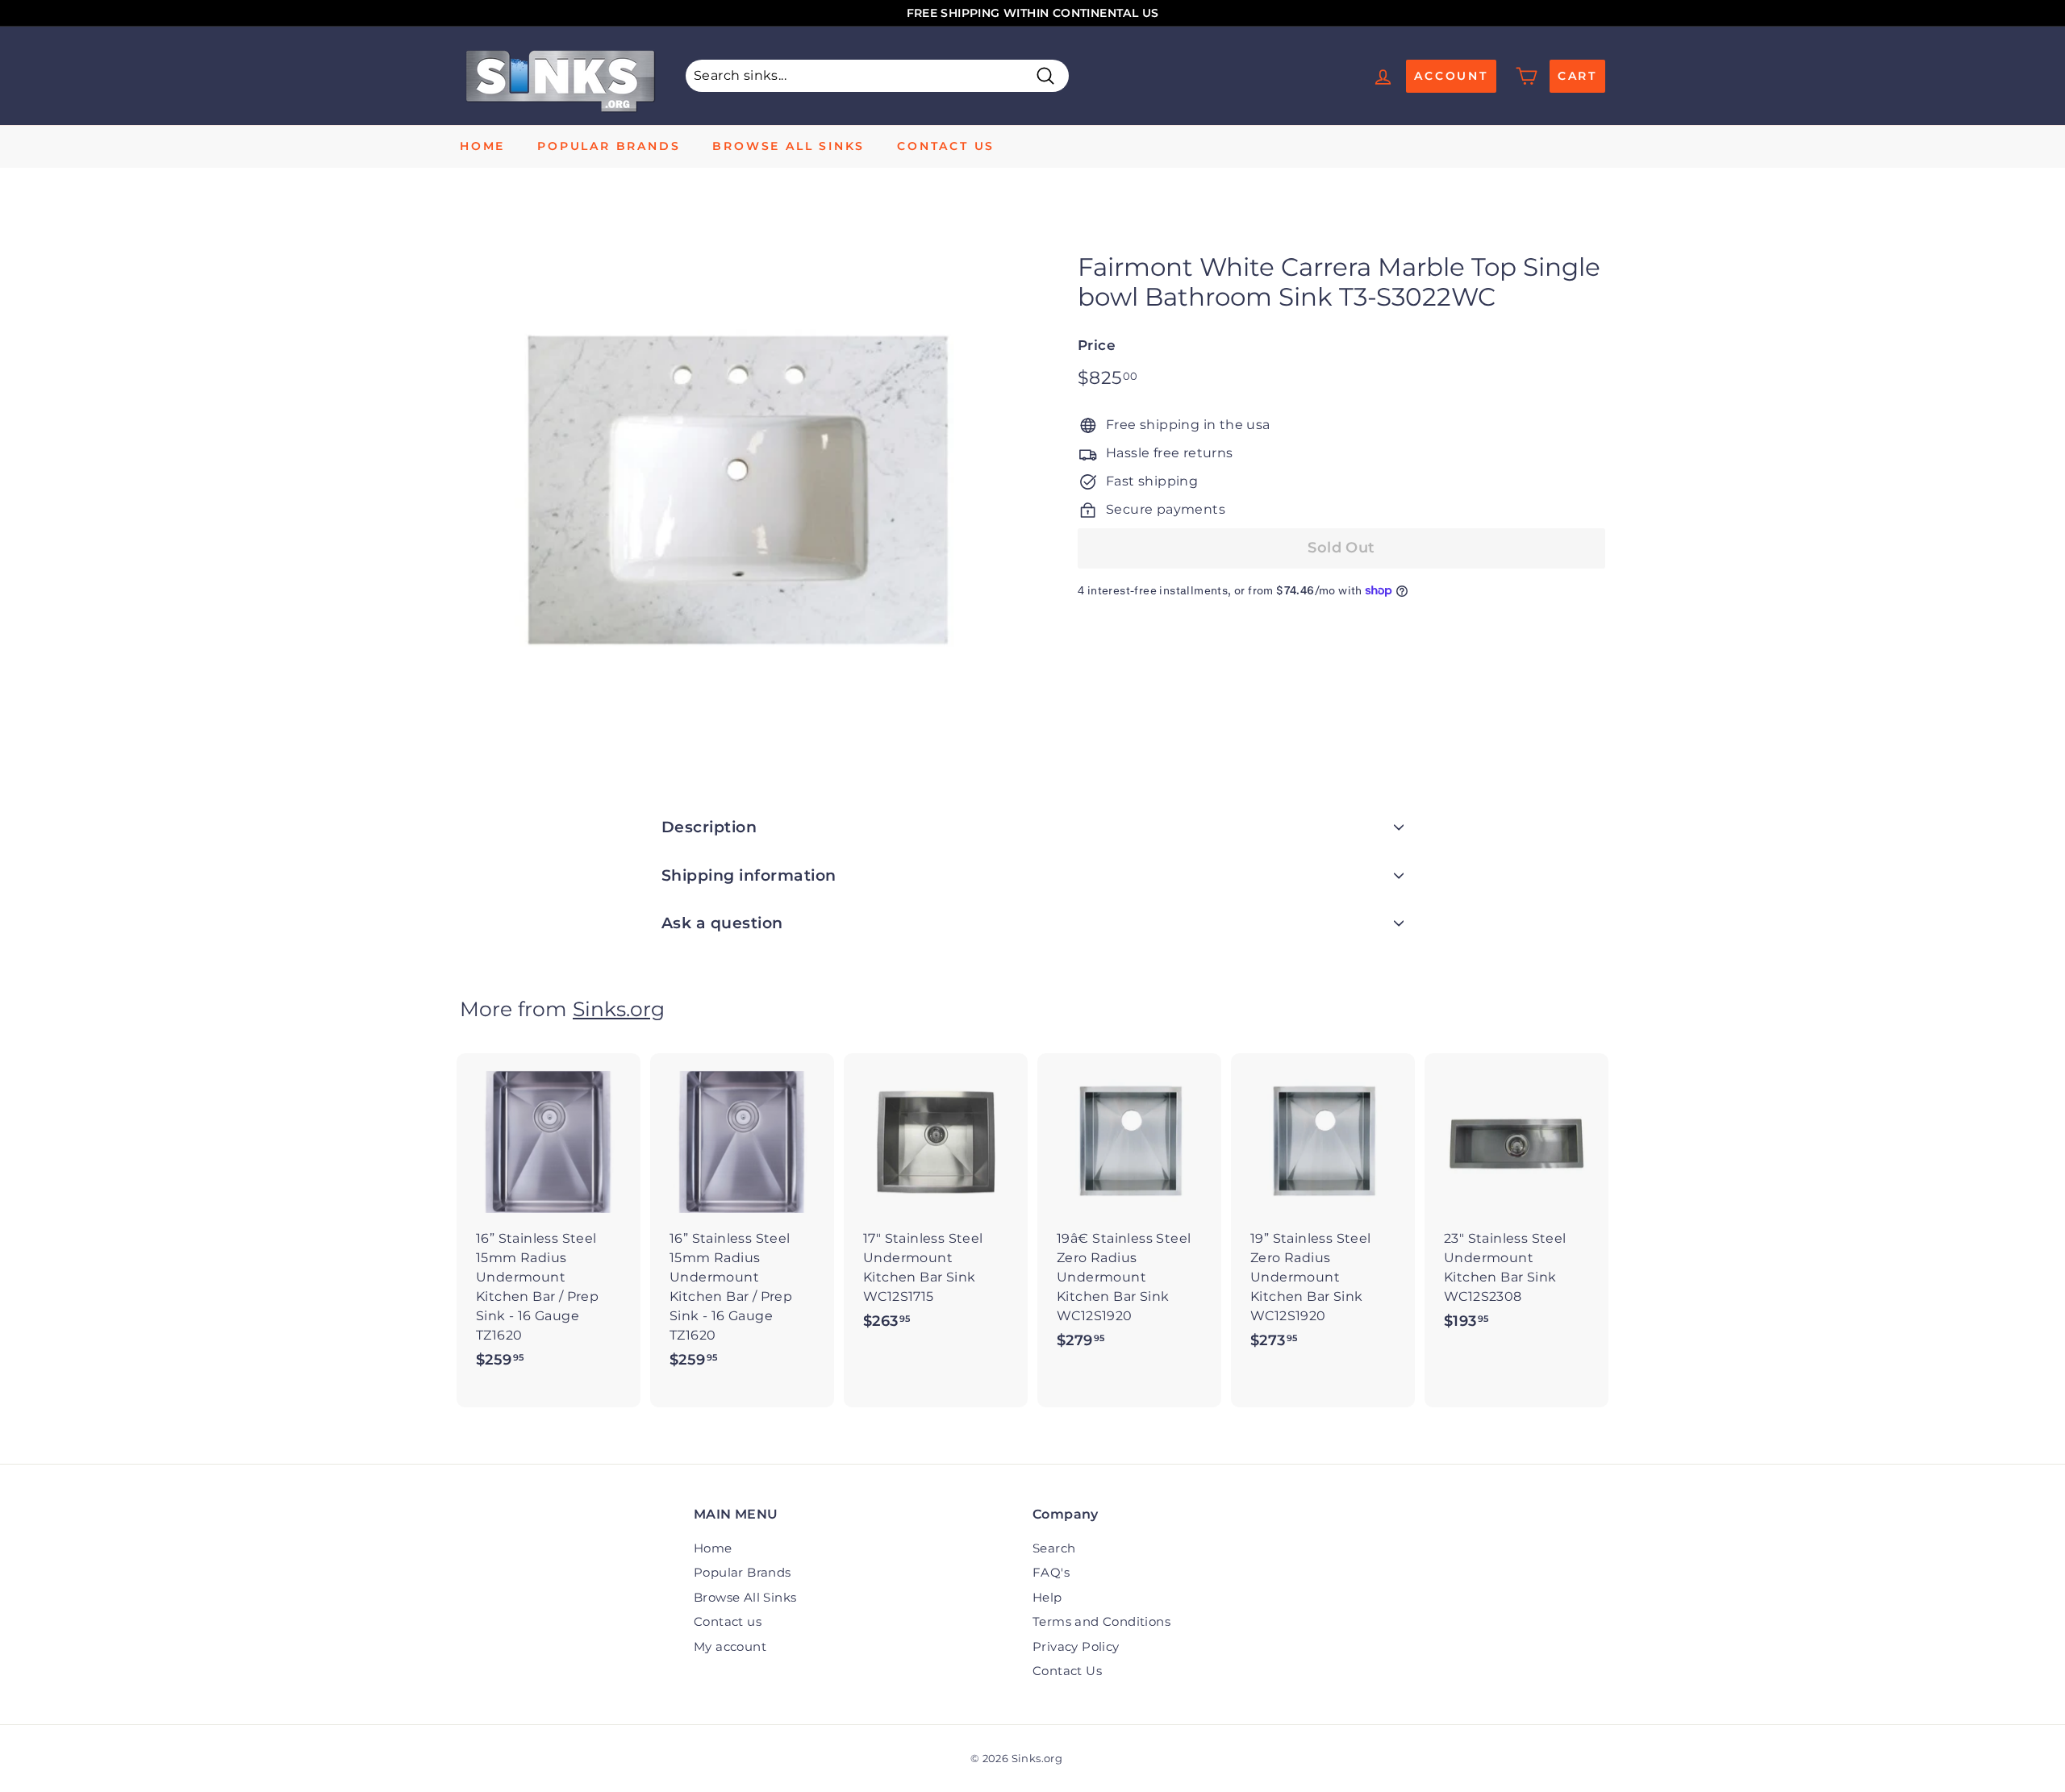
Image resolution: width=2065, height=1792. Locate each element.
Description (709, 827)
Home (482, 146)
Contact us (946, 146)
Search (1054, 1548)
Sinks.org (619, 1009)
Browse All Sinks (788, 146)
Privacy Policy (1076, 1646)
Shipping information (749, 875)
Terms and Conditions (1101, 1621)
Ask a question (722, 923)
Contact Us (1067, 1671)
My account (730, 1646)
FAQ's (1051, 1572)
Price (1097, 345)
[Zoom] (742, 490)
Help (1047, 1597)
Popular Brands (609, 146)
